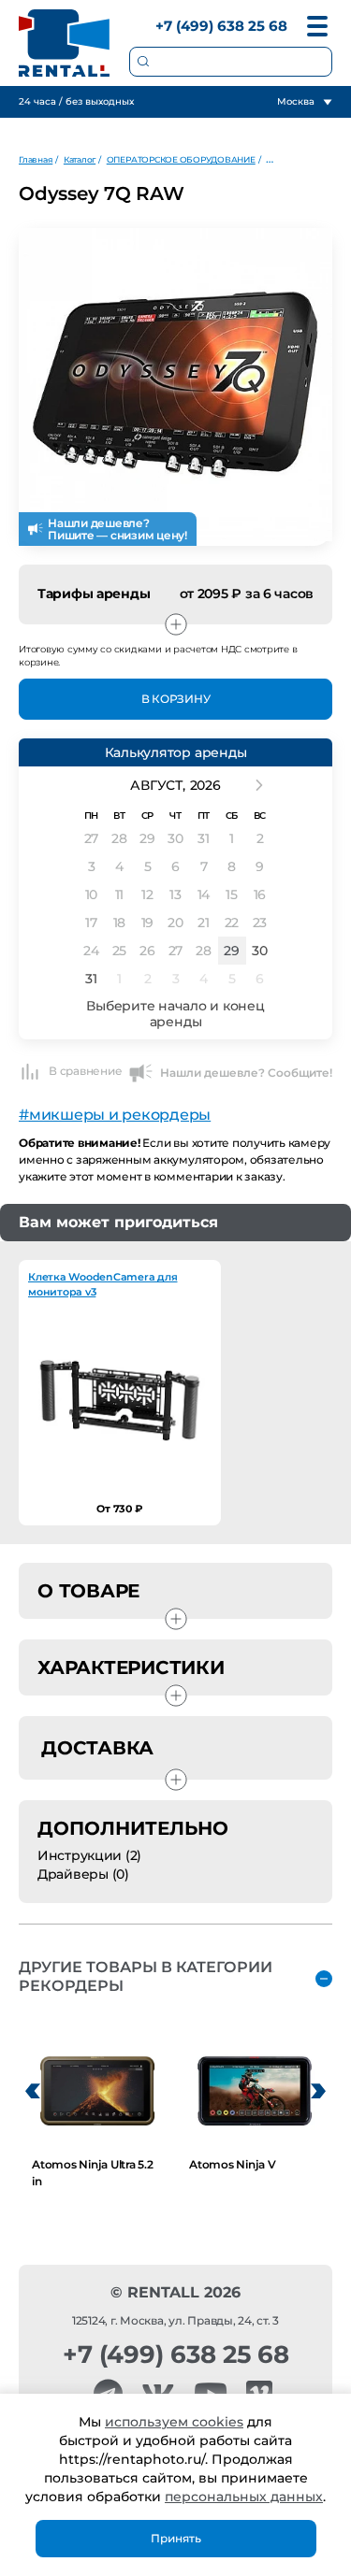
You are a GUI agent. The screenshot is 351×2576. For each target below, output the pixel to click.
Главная (36, 159)
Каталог (80, 159)
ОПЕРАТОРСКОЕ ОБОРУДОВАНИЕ (181, 159)
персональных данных (244, 2497)
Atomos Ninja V (233, 2164)
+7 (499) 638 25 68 (221, 26)
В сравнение (85, 1071)
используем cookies (174, 2422)
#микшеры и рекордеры (115, 1115)
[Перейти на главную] (65, 43)
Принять (176, 2538)
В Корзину (176, 699)
